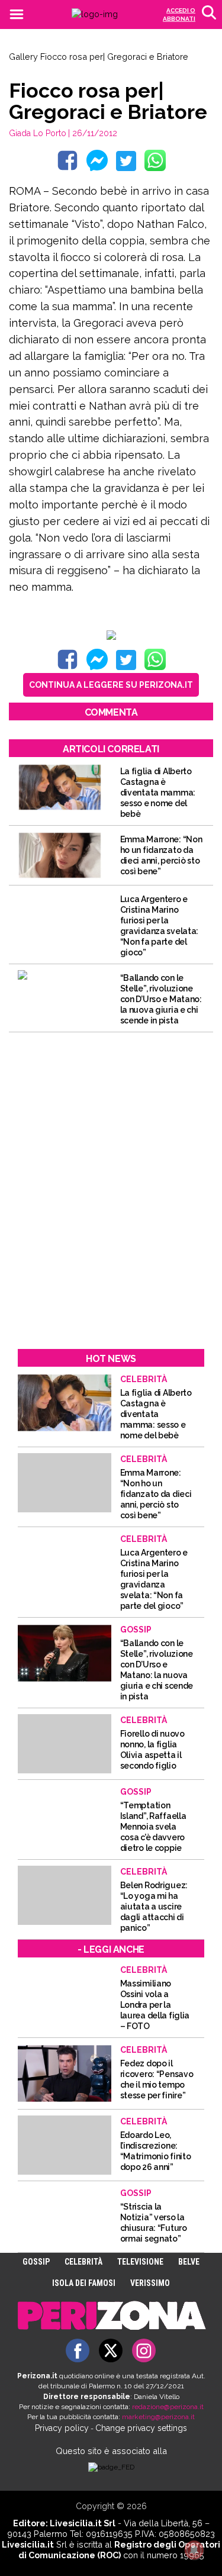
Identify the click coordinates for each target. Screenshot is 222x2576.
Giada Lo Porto (38, 133)
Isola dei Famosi (84, 2283)
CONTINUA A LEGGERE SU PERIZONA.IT (111, 685)
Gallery (23, 57)
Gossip (36, 2262)
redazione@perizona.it (168, 2407)
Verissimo (150, 2283)
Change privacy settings (141, 2428)
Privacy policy (62, 2428)
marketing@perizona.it (158, 2417)
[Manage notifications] (194, 2550)
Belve (189, 2262)
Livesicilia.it (28, 2544)
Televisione (140, 2262)
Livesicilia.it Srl (83, 2523)
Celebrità (83, 2262)
